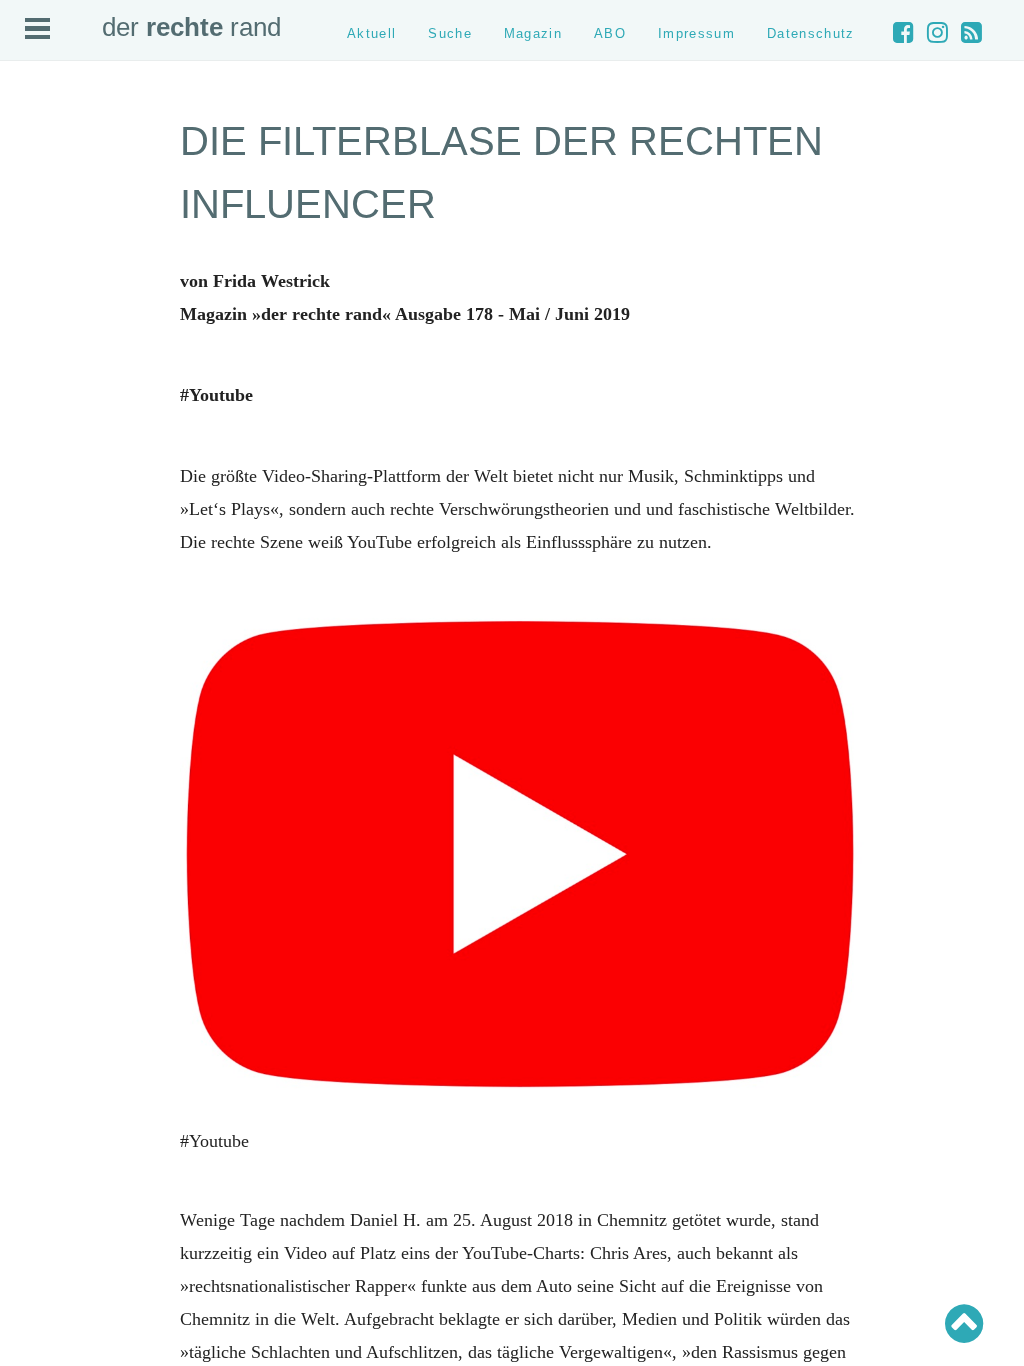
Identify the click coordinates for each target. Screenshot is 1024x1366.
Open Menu (37, 28)
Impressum (696, 33)
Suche (450, 33)
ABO (610, 33)
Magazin (533, 33)
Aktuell (371, 33)
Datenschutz (811, 33)
